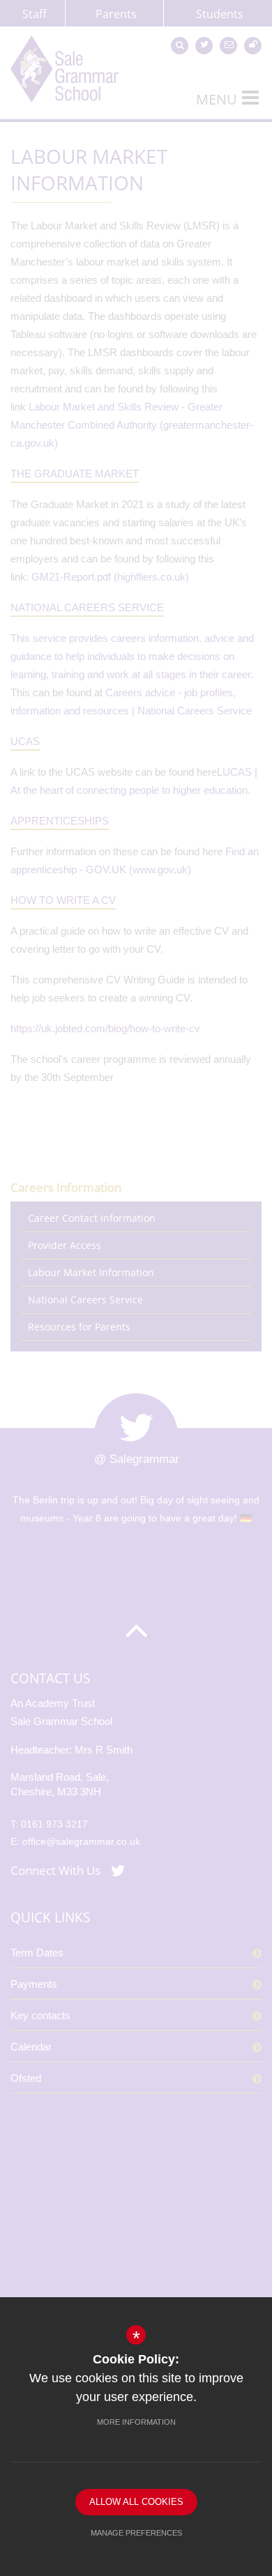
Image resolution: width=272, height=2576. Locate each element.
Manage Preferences (136, 2533)
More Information (136, 2422)
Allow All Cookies (136, 2502)
